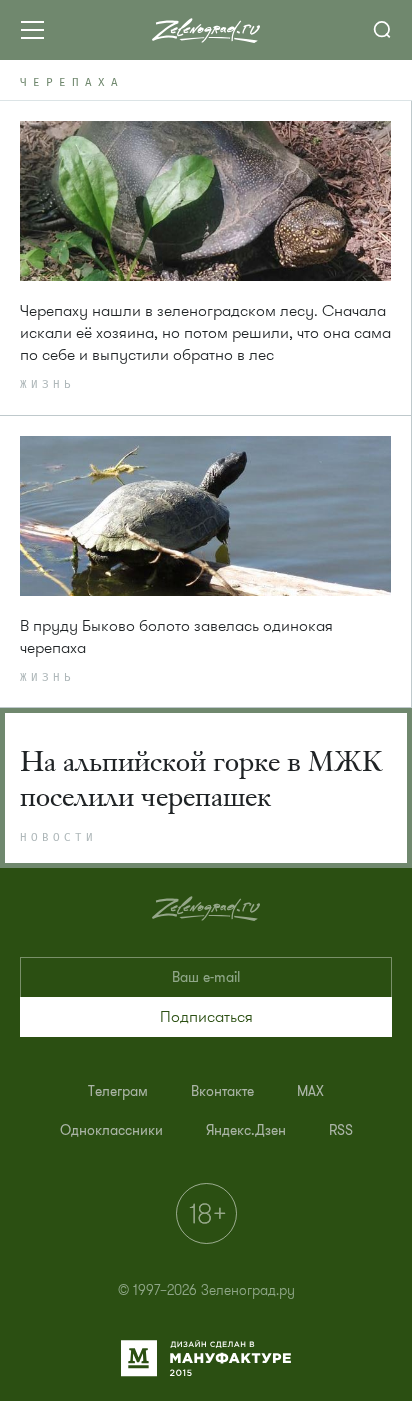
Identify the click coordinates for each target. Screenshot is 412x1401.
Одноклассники (111, 1130)
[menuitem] (118, 1091)
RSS (341, 1130)
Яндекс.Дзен (246, 1130)
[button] (206, 1017)
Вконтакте (222, 1091)
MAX (310, 1091)
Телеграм (118, 1091)
